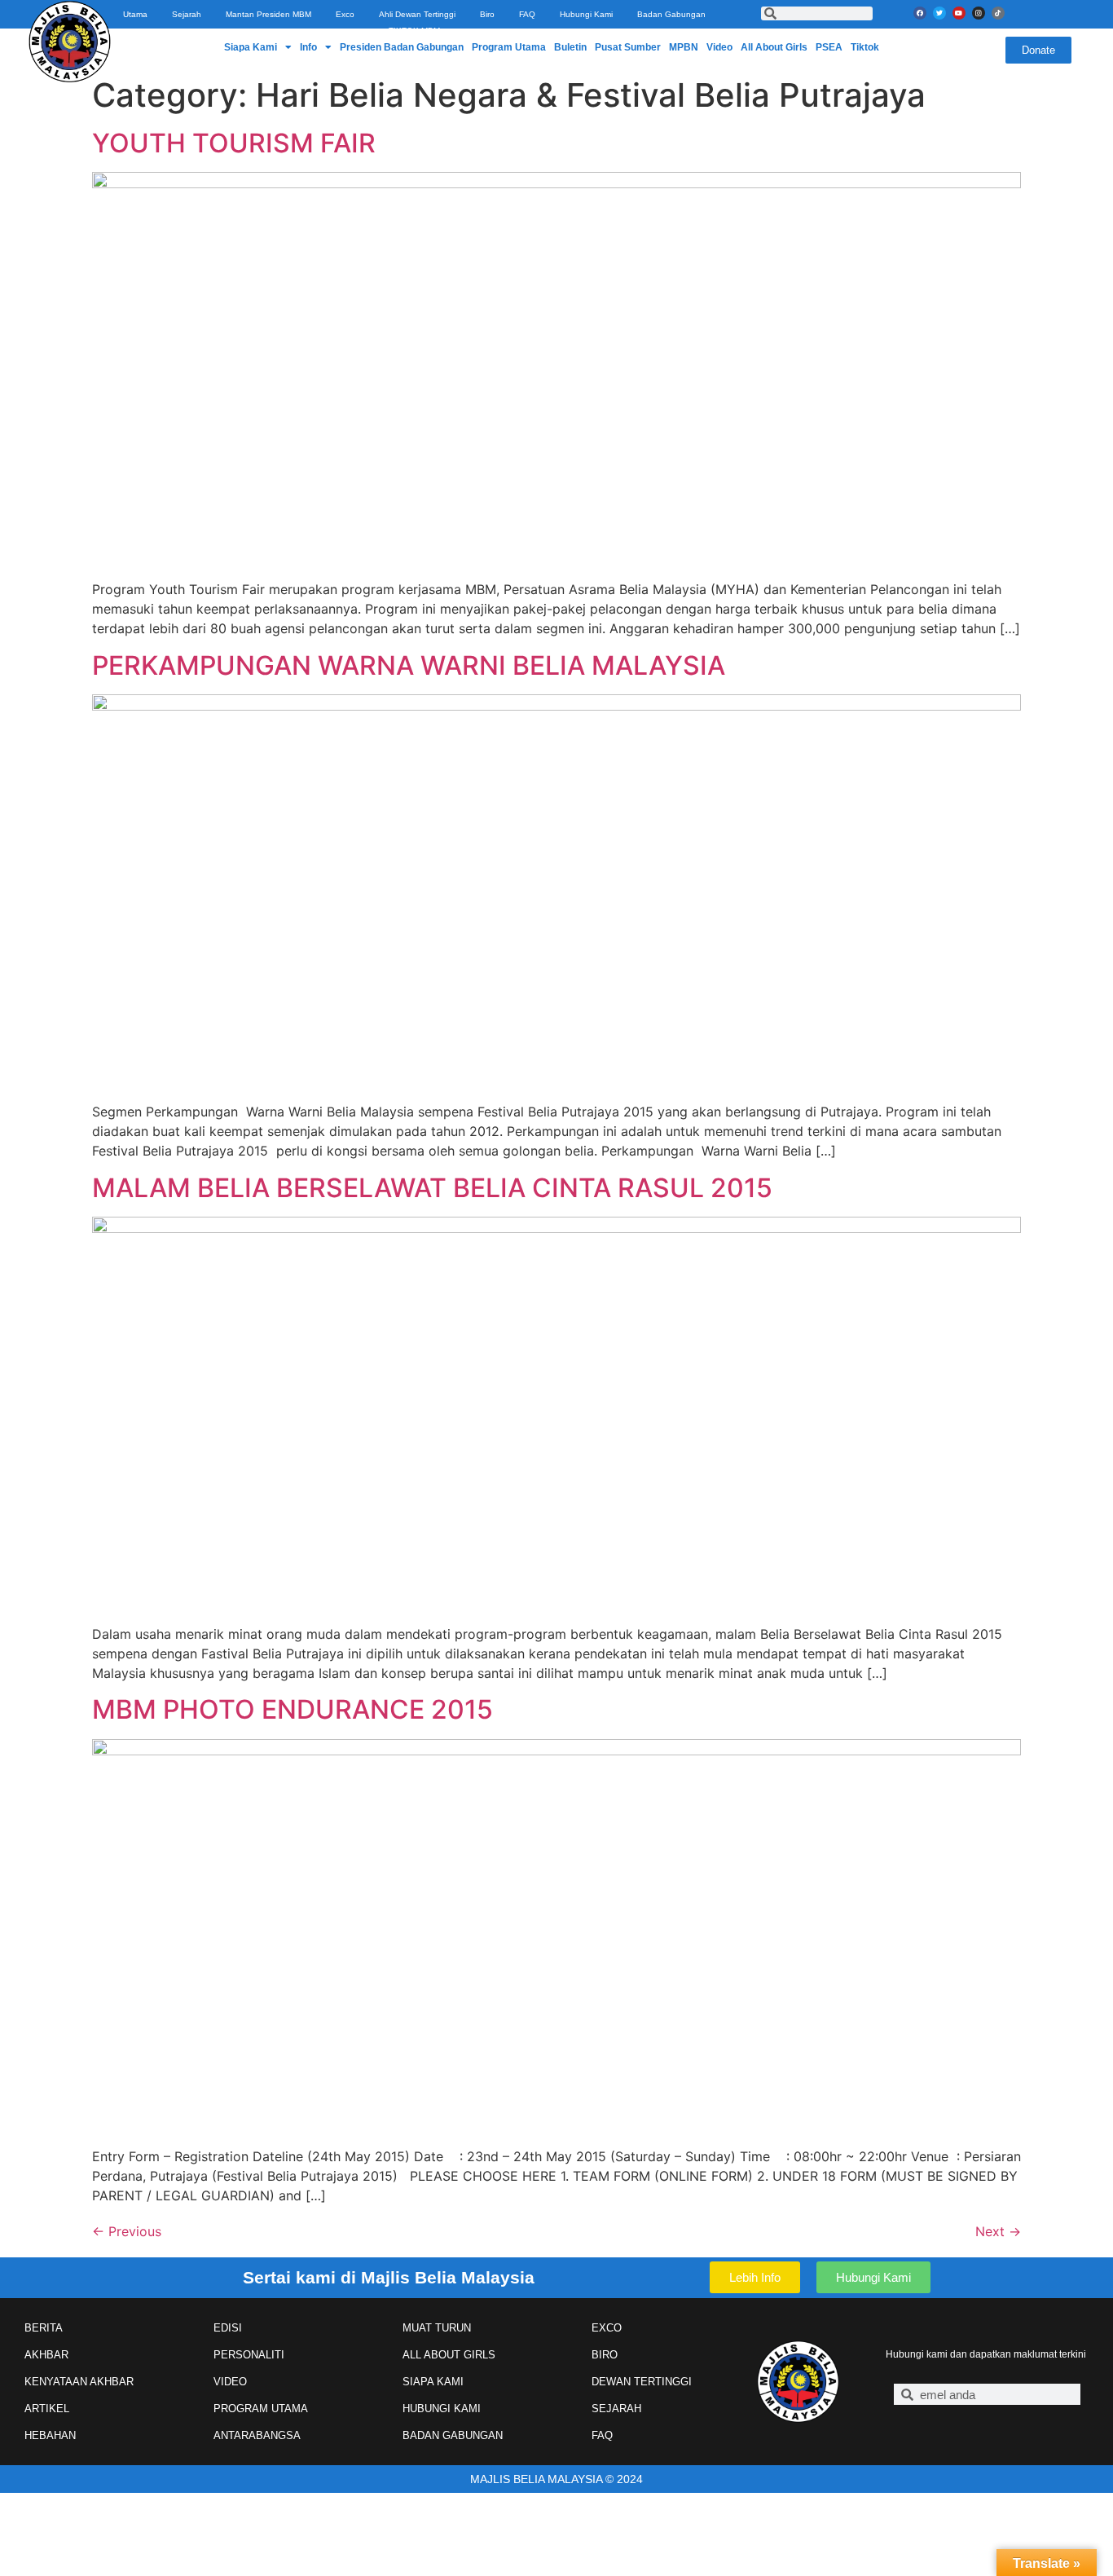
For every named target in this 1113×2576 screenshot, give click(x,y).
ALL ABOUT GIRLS (449, 2355)
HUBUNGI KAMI (442, 2409)
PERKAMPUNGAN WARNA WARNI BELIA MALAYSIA (409, 665)
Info (308, 47)
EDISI (228, 2328)
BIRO (605, 2355)
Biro (487, 14)
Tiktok (865, 47)
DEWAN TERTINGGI (642, 2382)
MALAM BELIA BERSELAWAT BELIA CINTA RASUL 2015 (432, 1188)
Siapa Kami (251, 47)
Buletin (570, 47)
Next (998, 2231)
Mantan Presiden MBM (268, 14)
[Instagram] (979, 13)
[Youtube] (959, 13)
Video (719, 47)
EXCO (607, 2328)
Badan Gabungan (671, 14)
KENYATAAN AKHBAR (79, 2382)
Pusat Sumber (628, 47)
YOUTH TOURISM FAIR (234, 143)
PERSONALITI (249, 2355)
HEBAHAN (50, 2435)
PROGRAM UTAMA (261, 2409)
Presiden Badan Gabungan (402, 47)
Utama (135, 14)
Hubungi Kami (586, 14)
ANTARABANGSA (257, 2435)
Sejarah (187, 14)
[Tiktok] (998, 13)
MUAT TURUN (437, 2328)
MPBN (684, 47)
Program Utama (509, 47)
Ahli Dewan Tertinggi (417, 14)
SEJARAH (616, 2409)
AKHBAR (46, 2355)
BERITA (44, 2328)
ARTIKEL (47, 2409)
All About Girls (774, 47)
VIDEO (230, 2382)
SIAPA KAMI (433, 2382)
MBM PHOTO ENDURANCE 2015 (293, 1709)
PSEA (829, 47)
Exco (345, 14)
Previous (127, 2231)
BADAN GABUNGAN (453, 2435)
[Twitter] (939, 13)
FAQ (527, 14)
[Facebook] (920, 13)
